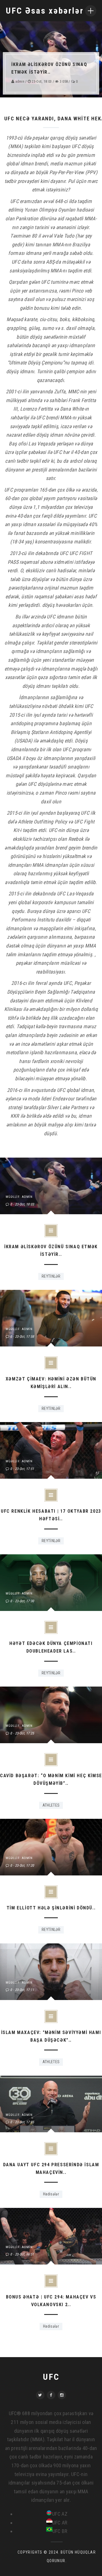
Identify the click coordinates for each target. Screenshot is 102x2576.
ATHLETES (51, 1805)
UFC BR (60, 2531)
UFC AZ (60, 2514)
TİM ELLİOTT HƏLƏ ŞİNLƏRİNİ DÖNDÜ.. (51, 1908)
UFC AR (60, 2523)
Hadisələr (51, 2194)
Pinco (77, 291)
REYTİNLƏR (51, 1276)
